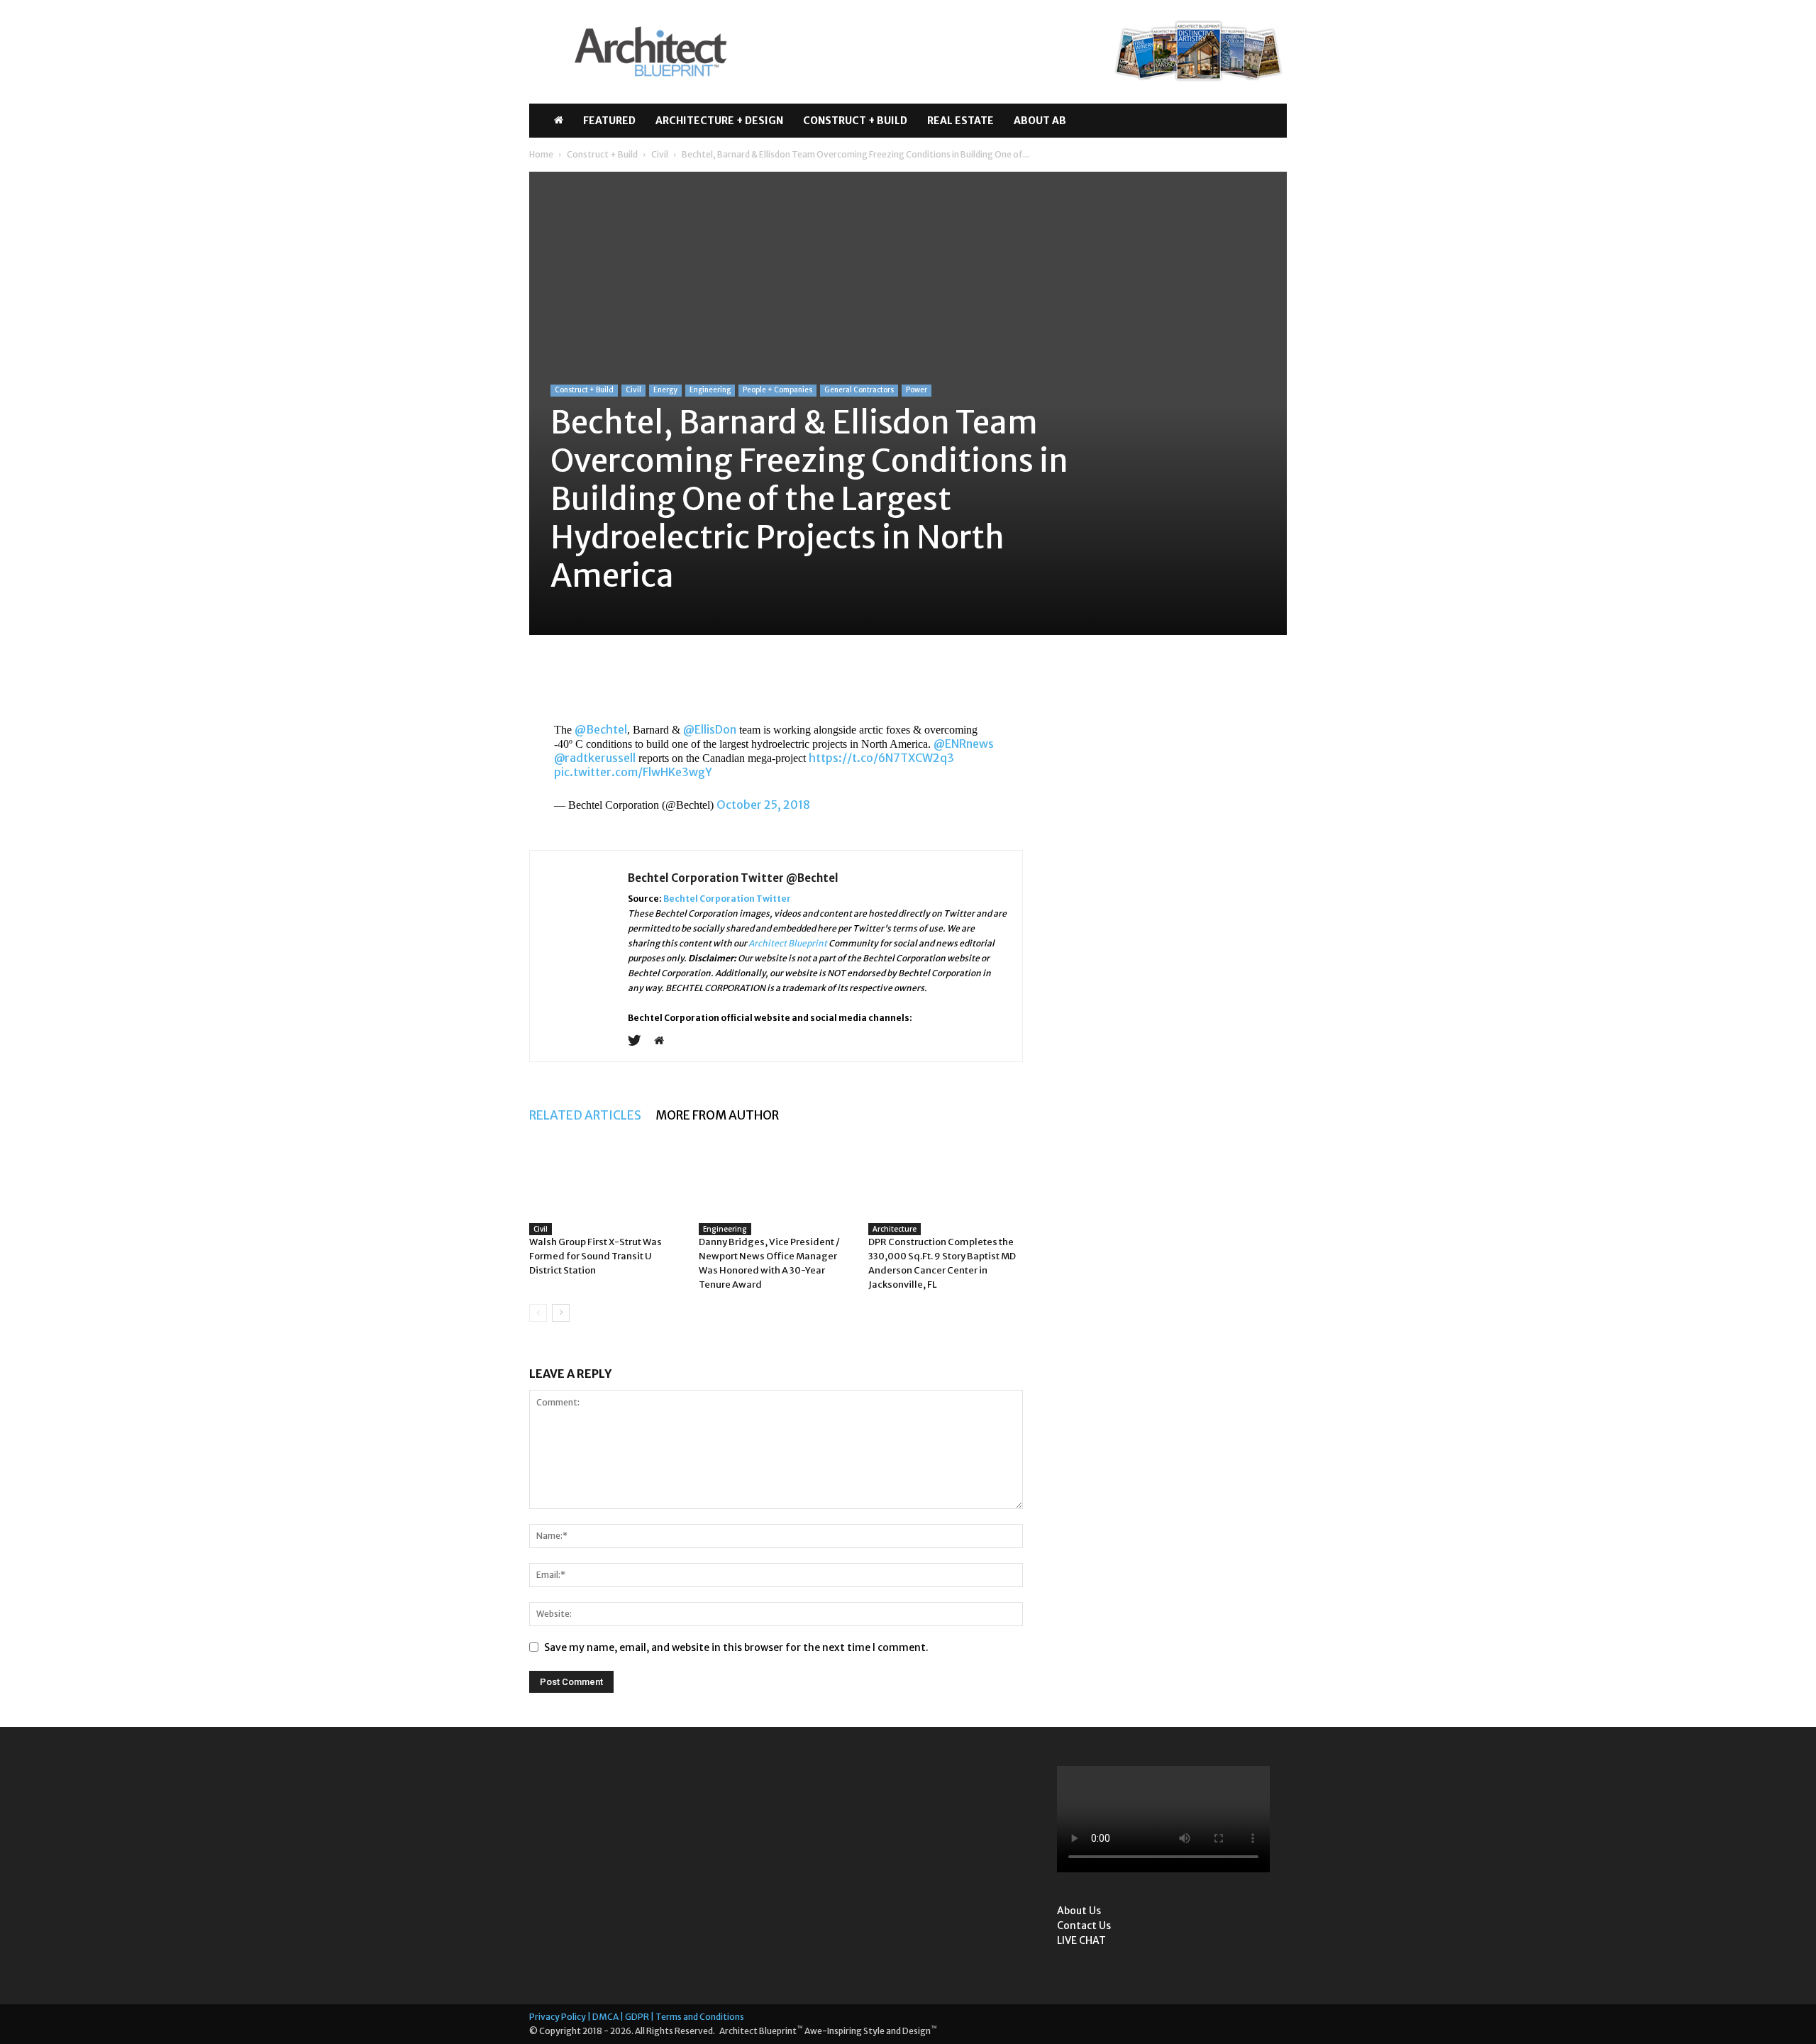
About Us (1079, 1911)
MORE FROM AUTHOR (717, 1115)
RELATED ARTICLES (585, 1115)
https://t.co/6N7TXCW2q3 (881, 758)
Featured (609, 121)
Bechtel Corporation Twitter (727, 899)
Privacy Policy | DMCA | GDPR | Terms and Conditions (637, 2017)
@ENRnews (964, 744)
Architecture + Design (719, 121)
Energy (665, 390)
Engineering (710, 390)
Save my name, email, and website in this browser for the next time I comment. (736, 1647)
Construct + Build (855, 121)
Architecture (895, 1229)
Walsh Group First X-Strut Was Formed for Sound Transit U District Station (596, 1256)
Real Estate (960, 121)
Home (541, 154)
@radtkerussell (595, 758)
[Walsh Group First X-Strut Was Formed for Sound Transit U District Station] (607, 1206)
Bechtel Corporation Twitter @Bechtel (733, 878)
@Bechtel (601, 729)
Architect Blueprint (788, 943)
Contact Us (1084, 1926)
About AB (1040, 121)
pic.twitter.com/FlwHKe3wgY (633, 772)
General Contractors (859, 390)
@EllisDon (710, 729)
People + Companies (777, 390)
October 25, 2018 (763, 805)
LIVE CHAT (1081, 1940)
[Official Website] (664, 1042)
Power (917, 390)
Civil (660, 154)
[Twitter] (640, 1042)
